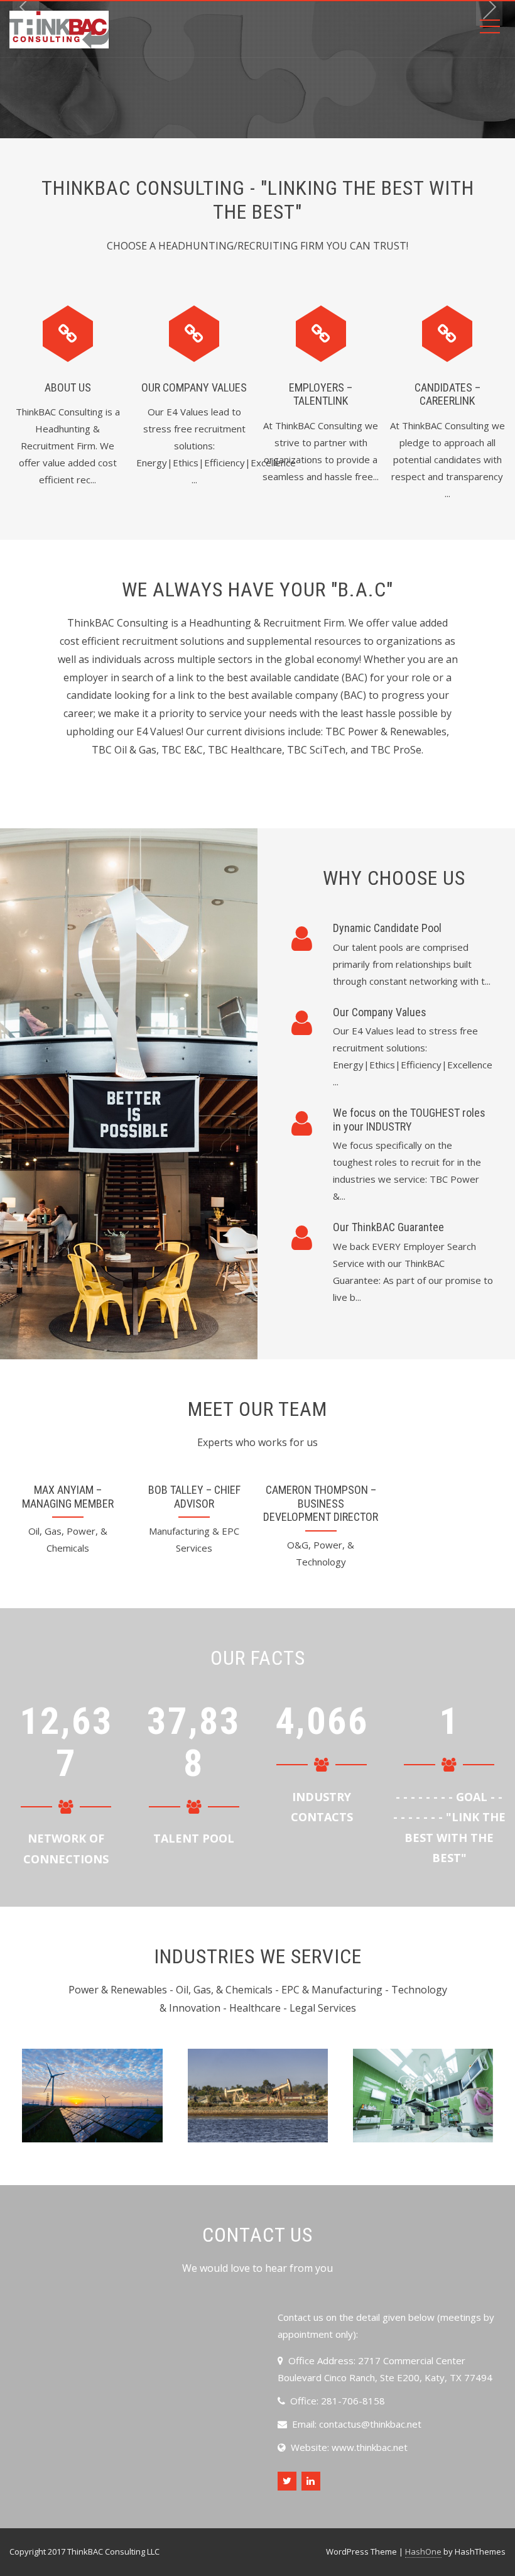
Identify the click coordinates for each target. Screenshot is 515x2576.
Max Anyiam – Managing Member (68, 1497)
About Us (68, 387)
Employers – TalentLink (321, 394)
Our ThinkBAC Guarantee (388, 1227)
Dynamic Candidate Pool (387, 928)
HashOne (423, 2551)
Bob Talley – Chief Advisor (194, 1497)
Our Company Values (194, 387)
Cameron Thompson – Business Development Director (321, 1503)
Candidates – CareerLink (447, 394)
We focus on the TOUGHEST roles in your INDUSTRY (409, 1120)
